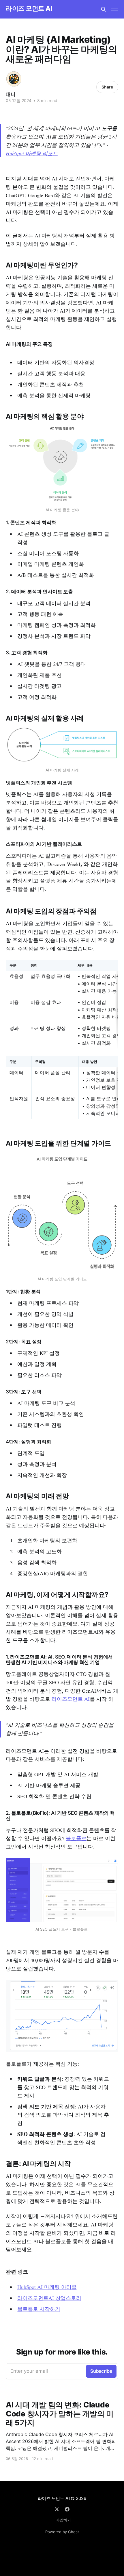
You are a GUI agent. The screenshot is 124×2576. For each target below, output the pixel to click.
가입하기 (63, 2520)
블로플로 (76, 1838)
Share (107, 87)
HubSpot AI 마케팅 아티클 (47, 2287)
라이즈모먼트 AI (71, 1699)
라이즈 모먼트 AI (29, 9)
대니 (11, 94)
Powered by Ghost (62, 2532)
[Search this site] (104, 9)
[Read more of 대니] (14, 79)
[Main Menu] (115, 9)
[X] (57, 2509)
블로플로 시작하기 (39, 2309)
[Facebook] (67, 2509)
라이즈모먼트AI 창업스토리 (49, 2298)
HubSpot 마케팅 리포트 (32, 153)
